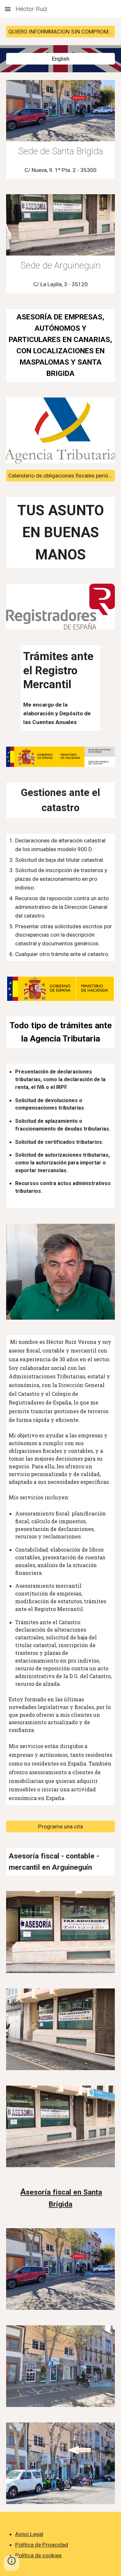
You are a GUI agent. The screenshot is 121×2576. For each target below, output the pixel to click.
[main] (61, 151)
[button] (8, 9)
